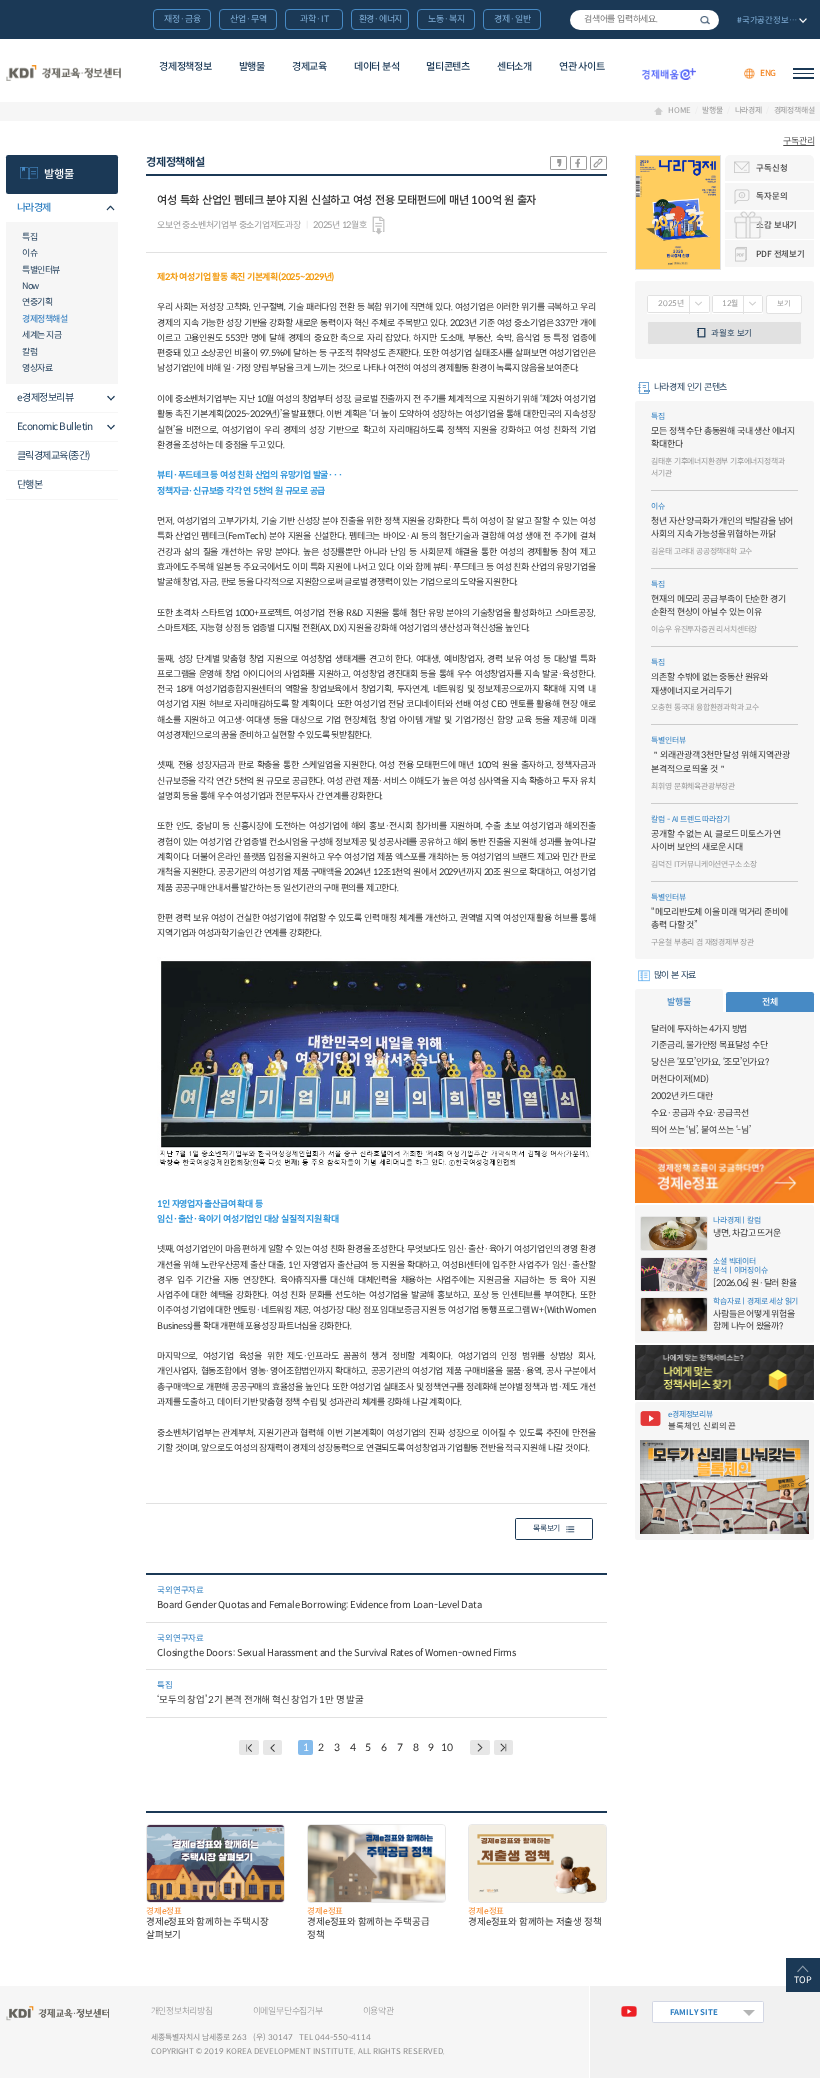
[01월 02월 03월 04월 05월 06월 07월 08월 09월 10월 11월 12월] (737, 304)
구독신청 (771, 168)
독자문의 (771, 196)
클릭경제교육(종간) (53, 455)
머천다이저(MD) (679, 1079)
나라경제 (748, 111)
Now (30, 286)
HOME (679, 111)
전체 (770, 1002)
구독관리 (798, 141)
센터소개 (514, 66)
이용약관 (378, 2011)
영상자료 (37, 368)
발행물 (252, 66)
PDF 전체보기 (780, 254)
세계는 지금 (41, 335)
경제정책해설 (794, 111)
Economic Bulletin (55, 426)
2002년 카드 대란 (682, 1096)
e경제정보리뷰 (45, 397)
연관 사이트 (581, 66)
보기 (784, 303)
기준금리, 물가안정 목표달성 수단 (709, 1045)
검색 (705, 20)
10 (447, 1747)
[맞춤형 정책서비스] (725, 1372)
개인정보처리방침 (182, 2011)
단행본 (30, 484)
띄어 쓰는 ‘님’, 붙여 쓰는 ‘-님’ (700, 1130)
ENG (768, 73)
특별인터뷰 (41, 270)
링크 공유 (598, 163)
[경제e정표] (725, 1176)
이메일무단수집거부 (288, 2011)
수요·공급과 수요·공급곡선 (699, 1113)
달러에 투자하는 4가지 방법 (699, 1029)
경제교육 (309, 66)
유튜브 (629, 2012)
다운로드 (378, 225)
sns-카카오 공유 (558, 163)
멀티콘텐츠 (448, 66)
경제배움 (669, 73)
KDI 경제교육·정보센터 (64, 73)
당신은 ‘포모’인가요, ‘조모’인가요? (709, 1062)
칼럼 (29, 352)
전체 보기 (770, 21)
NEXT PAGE (504, 1747)
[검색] (644, 20)
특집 (29, 237)
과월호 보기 (731, 333)
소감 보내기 (776, 225)
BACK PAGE (249, 1747)
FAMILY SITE (694, 2012)
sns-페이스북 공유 (578, 163)
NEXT (480, 1747)
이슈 (29, 253)
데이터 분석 (376, 66)
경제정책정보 (185, 66)
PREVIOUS (273, 1747)
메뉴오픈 (106, 208)
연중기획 (37, 302)
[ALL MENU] (803, 73)
